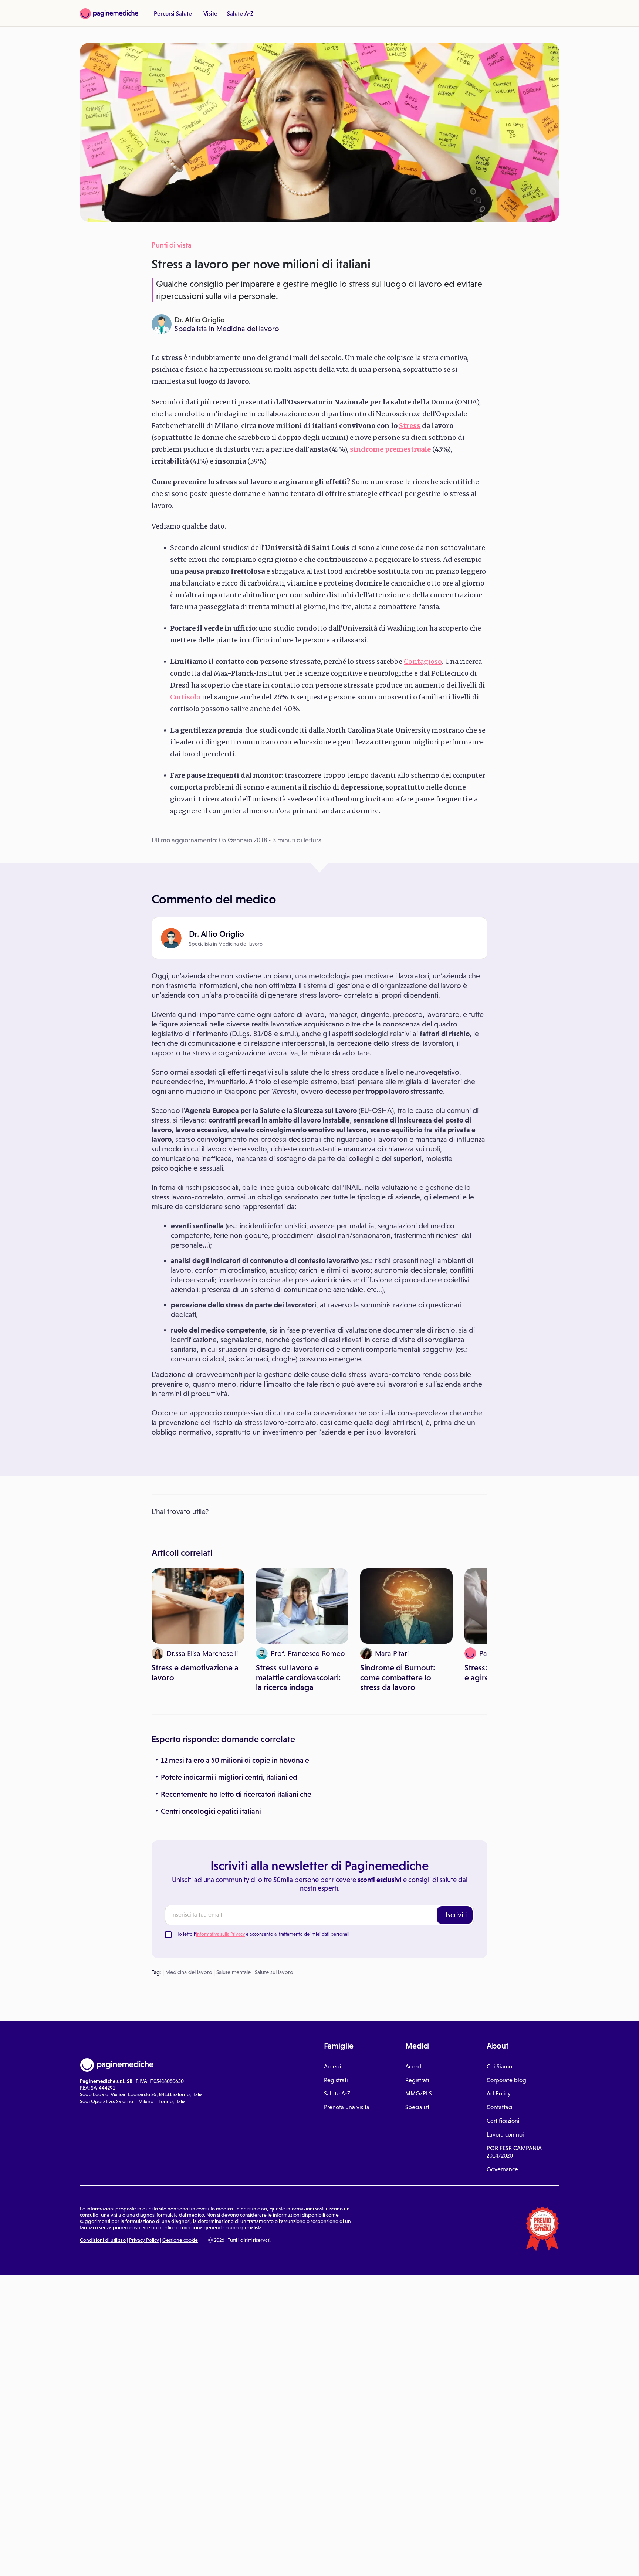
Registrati (336, 2080)
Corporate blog (506, 2080)
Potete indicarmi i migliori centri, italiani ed (229, 1777)
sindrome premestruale (390, 449)
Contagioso (423, 661)
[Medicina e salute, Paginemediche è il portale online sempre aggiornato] (109, 14)
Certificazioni (503, 2121)
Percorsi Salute (173, 13)
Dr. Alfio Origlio (200, 320)
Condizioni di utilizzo (103, 2240)
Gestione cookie (180, 2240)
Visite (210, 13)
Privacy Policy (144, 2240)
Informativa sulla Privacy (220, 1934)
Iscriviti (456, 1915)
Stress (410, 426)
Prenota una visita (347, 2107)
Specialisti (418, 2107)
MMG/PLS (419, 2093)
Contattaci (500, 2107)
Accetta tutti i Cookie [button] (203, 2562)
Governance (502, 2169)
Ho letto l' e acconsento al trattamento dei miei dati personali (262, 1934)
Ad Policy (499, 2093)
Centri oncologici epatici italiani (211, 1811)
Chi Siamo (499, 2066)
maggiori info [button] (60, 2541)
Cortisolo (185, 697)
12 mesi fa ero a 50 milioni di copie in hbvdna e (235, 1760)
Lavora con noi (505, 2134)
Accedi (333, 2066)
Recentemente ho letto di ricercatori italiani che (236, 1794)
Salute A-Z (240, 13)
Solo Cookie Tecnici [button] (45, 2562)
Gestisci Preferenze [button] (125, 2562)
